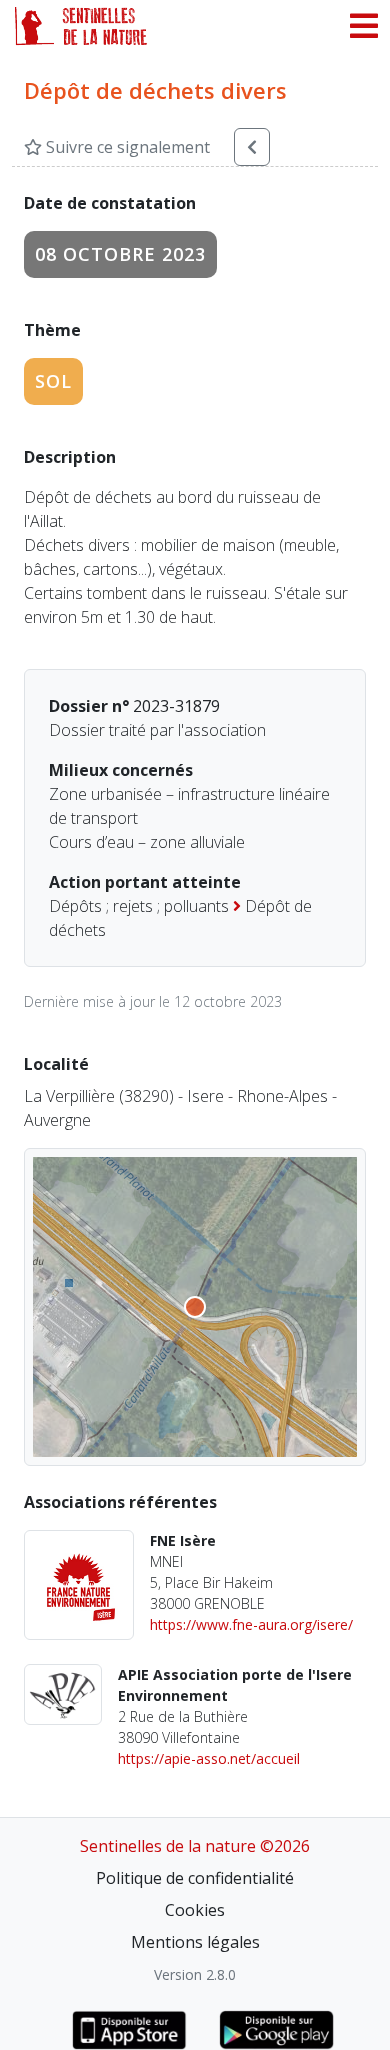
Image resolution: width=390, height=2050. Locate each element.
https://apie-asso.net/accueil (209, 1758)
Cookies (195, 1910)
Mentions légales (195, 1942)
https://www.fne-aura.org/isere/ (251, 1624)
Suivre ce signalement (126, 147)
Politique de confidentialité (195, 1878)
